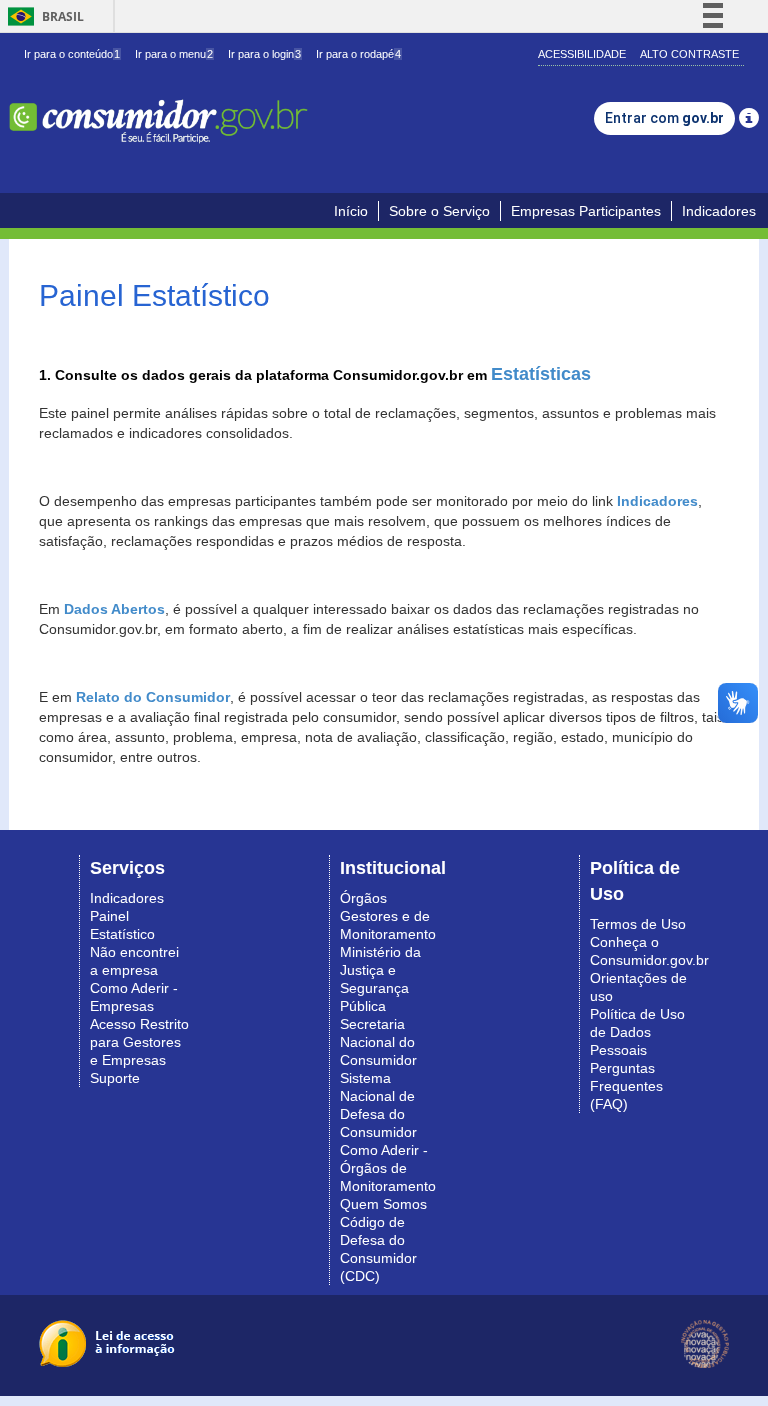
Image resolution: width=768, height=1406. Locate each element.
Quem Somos (383, 1204)
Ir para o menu (174, 54)
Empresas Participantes (586, 211)
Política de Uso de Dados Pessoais (637, 1032)
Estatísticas (541, 374)
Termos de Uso (638, 924)
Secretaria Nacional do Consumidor (378, 1042)
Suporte (115, 1078)
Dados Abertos (114, 609)
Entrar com (664, 118)
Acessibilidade (582, 54)
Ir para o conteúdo (72, 54)
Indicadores (719, 211)
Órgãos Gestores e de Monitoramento (388, 916)
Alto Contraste (689, 54)
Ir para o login (264, 54)
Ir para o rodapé (358, 54)
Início (351, 211)
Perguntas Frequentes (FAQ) (626, 1086)
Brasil (42, 16)
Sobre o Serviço (439, 211)
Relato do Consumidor (153, 697)
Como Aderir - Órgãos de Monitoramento (388, 1168)
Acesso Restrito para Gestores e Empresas (139, 1042)
